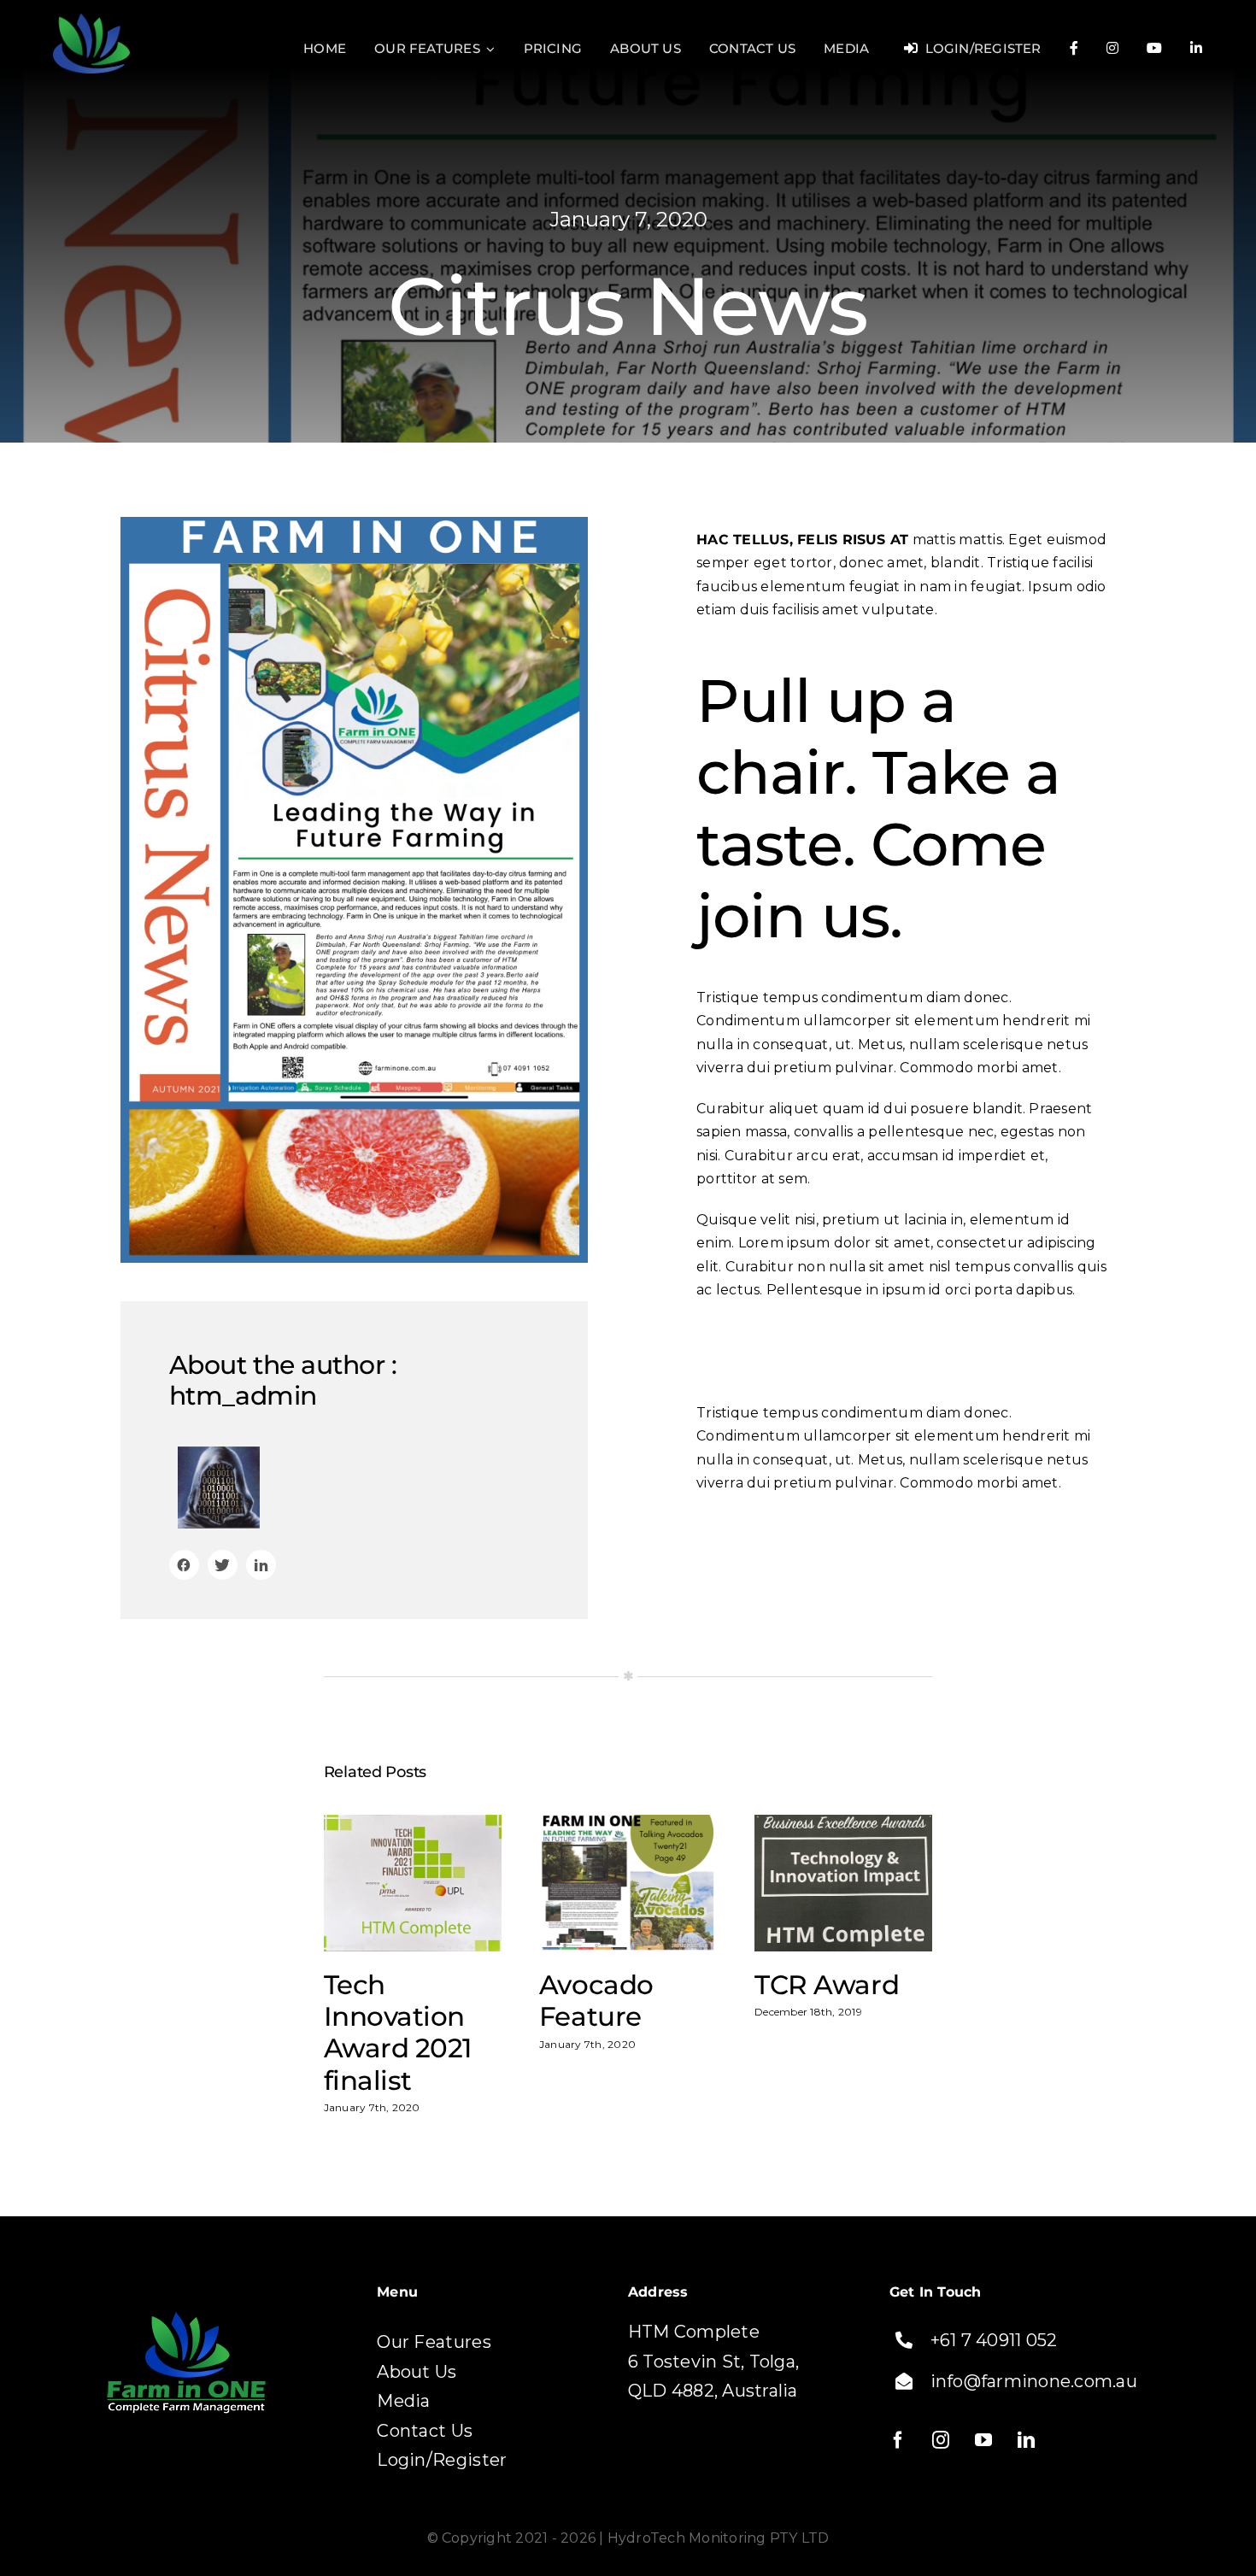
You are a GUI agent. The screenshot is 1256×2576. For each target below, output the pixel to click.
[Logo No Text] (91, 20)
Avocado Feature (628, 1884)
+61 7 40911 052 (994, 2340)
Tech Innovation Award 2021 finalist (413, 1884)
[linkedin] (1035, 2440)
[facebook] (907, 2440)
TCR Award (844, 1884)
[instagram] (949, 2440)
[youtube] (992, 2440)
